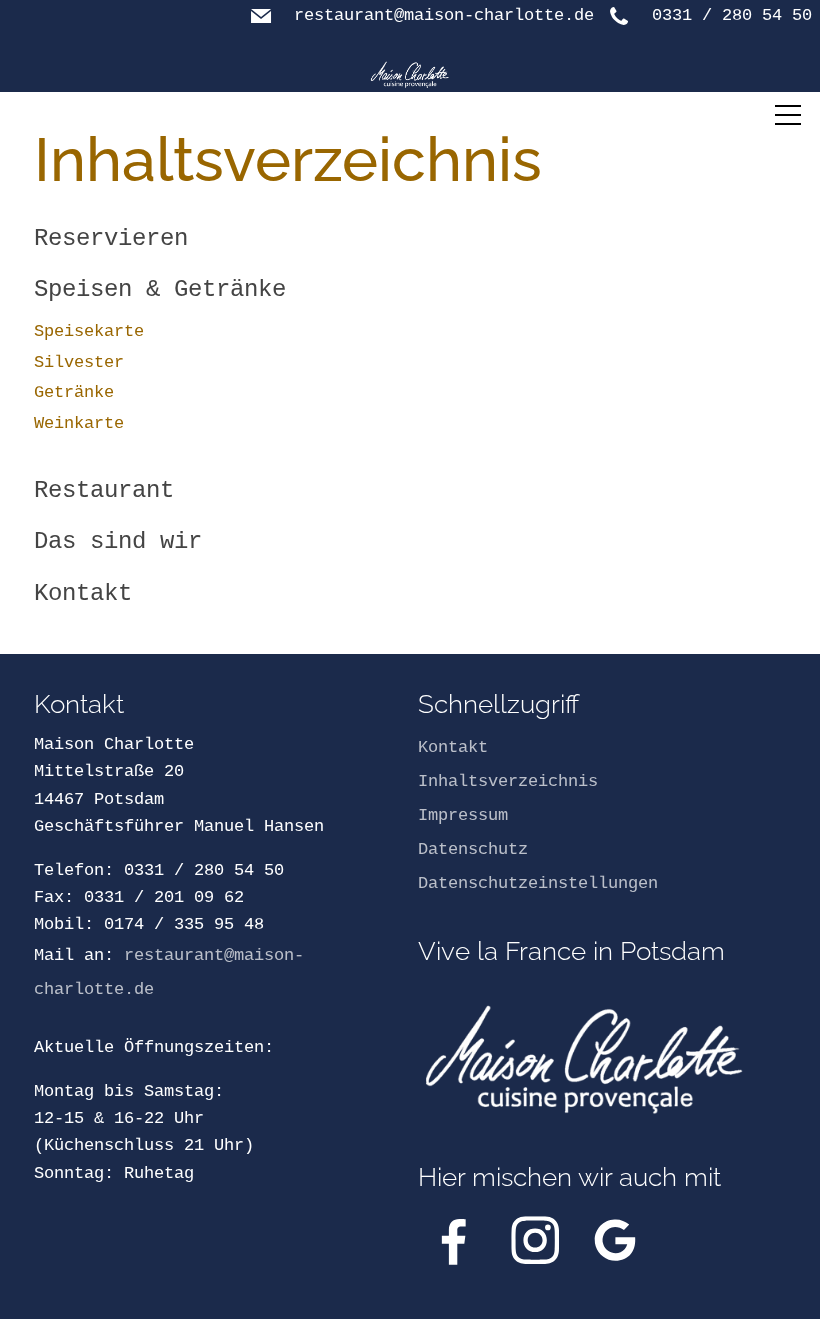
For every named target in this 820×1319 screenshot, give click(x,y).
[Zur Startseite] (410, 75)
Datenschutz (473, 849)
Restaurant (104, 490)
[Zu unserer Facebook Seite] (454, 1240)
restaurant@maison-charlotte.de (444, 15)
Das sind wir (118, 541)
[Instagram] (535, 1240)
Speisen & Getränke (160, 289)
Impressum (463, 815)
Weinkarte (79, 423)
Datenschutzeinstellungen (538, 883)
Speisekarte (89, 331)
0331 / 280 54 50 (732, 15)
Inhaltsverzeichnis (508, 781)
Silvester (79, 362)
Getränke (74, 392)
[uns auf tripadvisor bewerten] (615, 1240)
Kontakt (83, 593)
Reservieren (111, 238)
